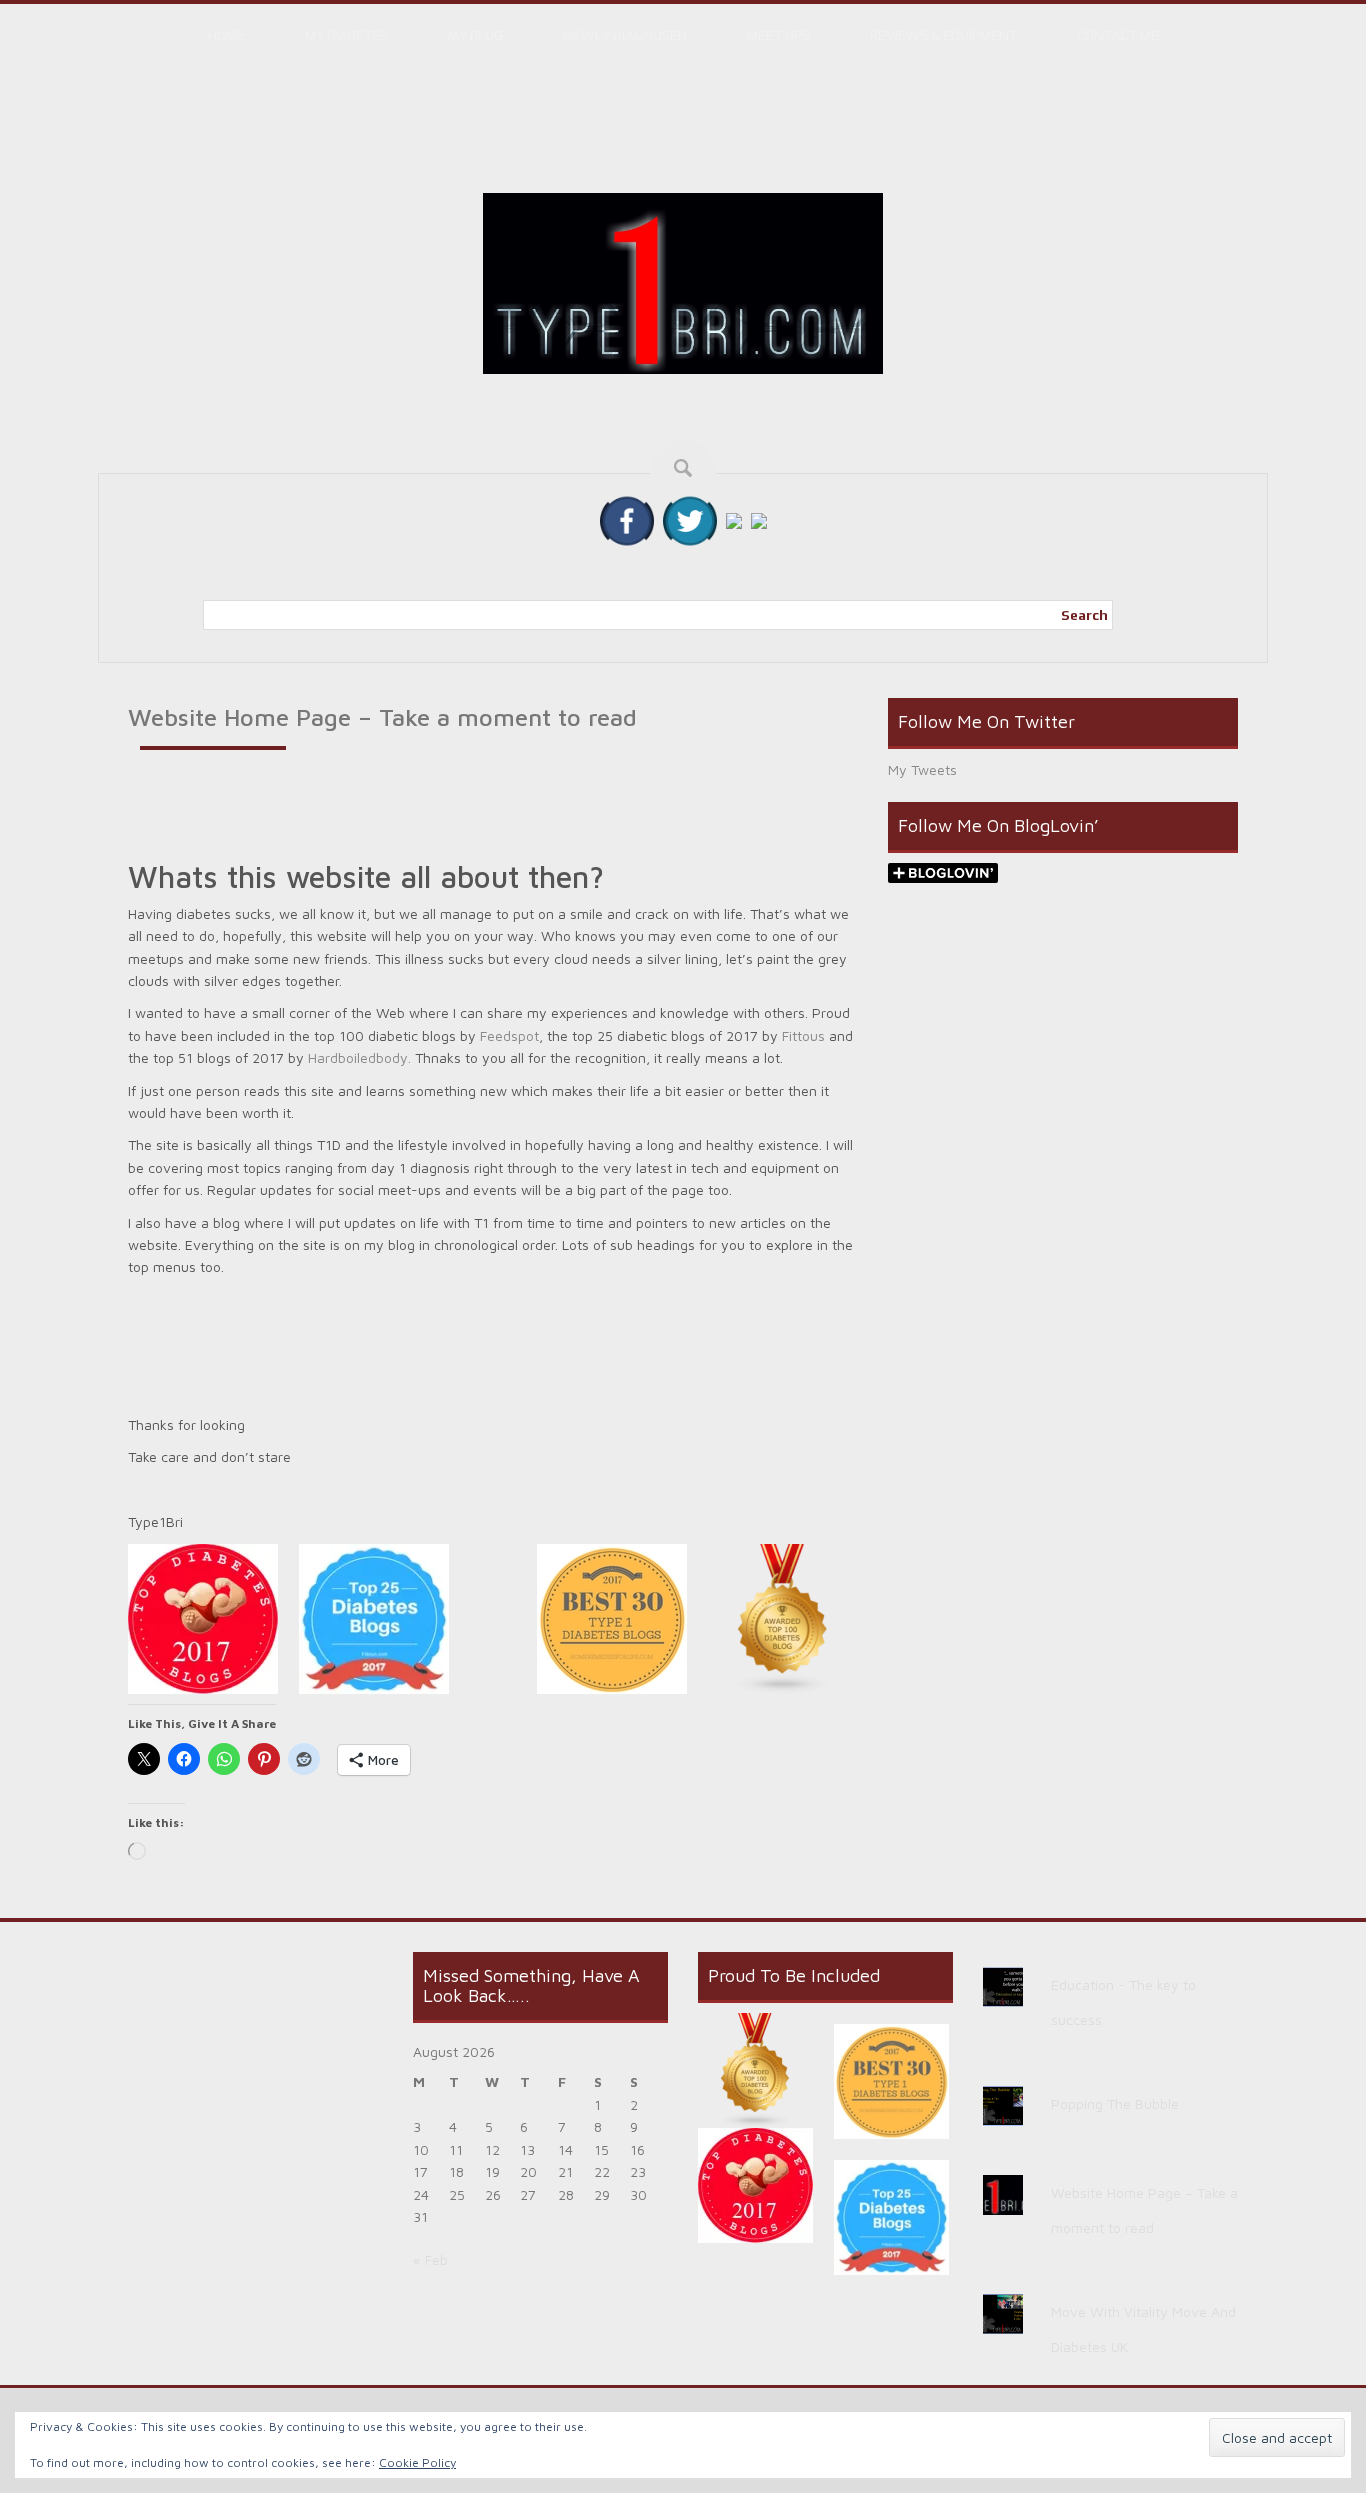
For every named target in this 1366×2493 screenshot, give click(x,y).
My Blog (475, 35)
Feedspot (509, 1035)
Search (1084, 615)
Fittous (803, 1035)
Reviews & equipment (943, 35)
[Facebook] (627, 519)
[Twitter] (690, 519)
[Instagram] (734, 519)
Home (226, 35)
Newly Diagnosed (625, 35)
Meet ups (778, 35)
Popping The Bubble (1115, 2103)
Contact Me (1118, 35)
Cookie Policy (417, 2462)
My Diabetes (346, 35)
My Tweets (922, 769)
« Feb (430, 2259)
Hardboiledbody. (359, 1057)
